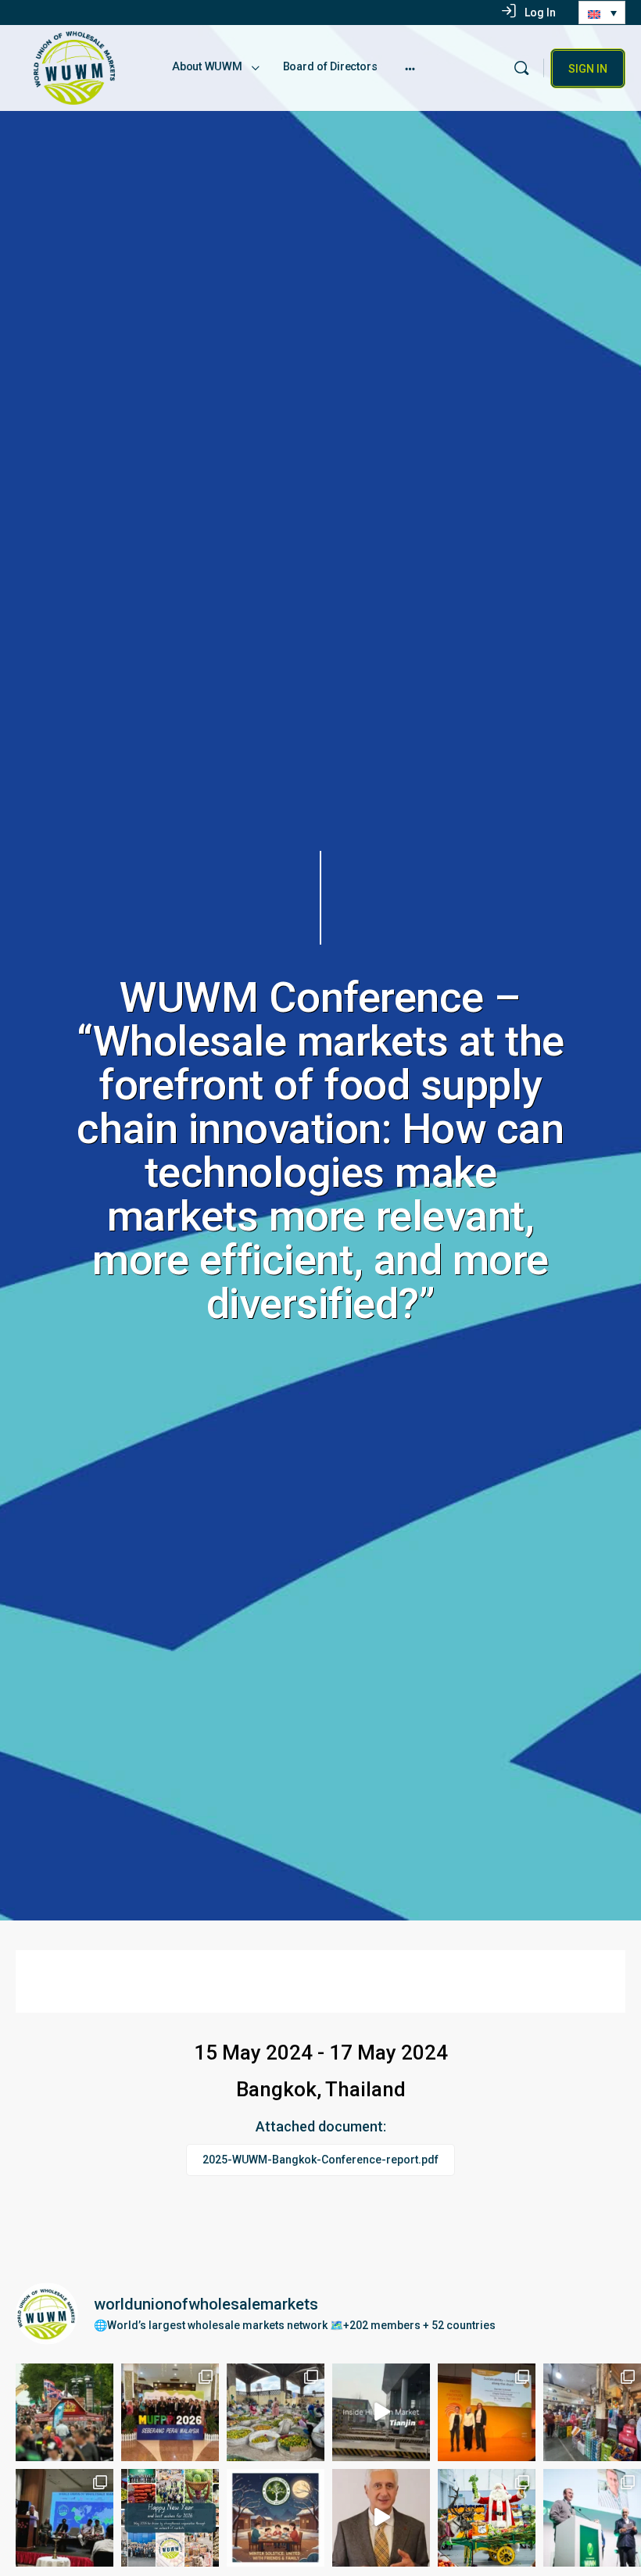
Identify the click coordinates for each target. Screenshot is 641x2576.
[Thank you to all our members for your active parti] (381, 2518)
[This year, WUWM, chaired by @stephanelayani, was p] (487, 2412)
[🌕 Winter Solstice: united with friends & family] (276, 2518)
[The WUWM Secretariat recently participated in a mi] (276, 2412)
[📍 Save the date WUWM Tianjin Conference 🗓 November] (381, 2412)
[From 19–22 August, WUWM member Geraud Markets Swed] (64, 2412)
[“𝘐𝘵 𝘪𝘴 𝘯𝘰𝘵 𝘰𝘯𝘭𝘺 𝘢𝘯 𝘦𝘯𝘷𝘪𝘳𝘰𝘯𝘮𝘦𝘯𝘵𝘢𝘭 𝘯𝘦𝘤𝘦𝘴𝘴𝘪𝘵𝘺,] (64, 2518)
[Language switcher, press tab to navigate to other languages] (602, 13)
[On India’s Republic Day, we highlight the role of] (592, 2412)
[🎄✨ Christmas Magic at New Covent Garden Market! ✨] (487, 2518)
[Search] (521, 68)
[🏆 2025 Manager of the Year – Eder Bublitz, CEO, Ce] (592, 2518)
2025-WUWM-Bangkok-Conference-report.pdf (320, 2160)
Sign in (588, 69)
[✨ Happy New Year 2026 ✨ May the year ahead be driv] (170, 2518)
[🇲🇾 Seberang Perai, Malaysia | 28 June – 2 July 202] (170, 2412)
